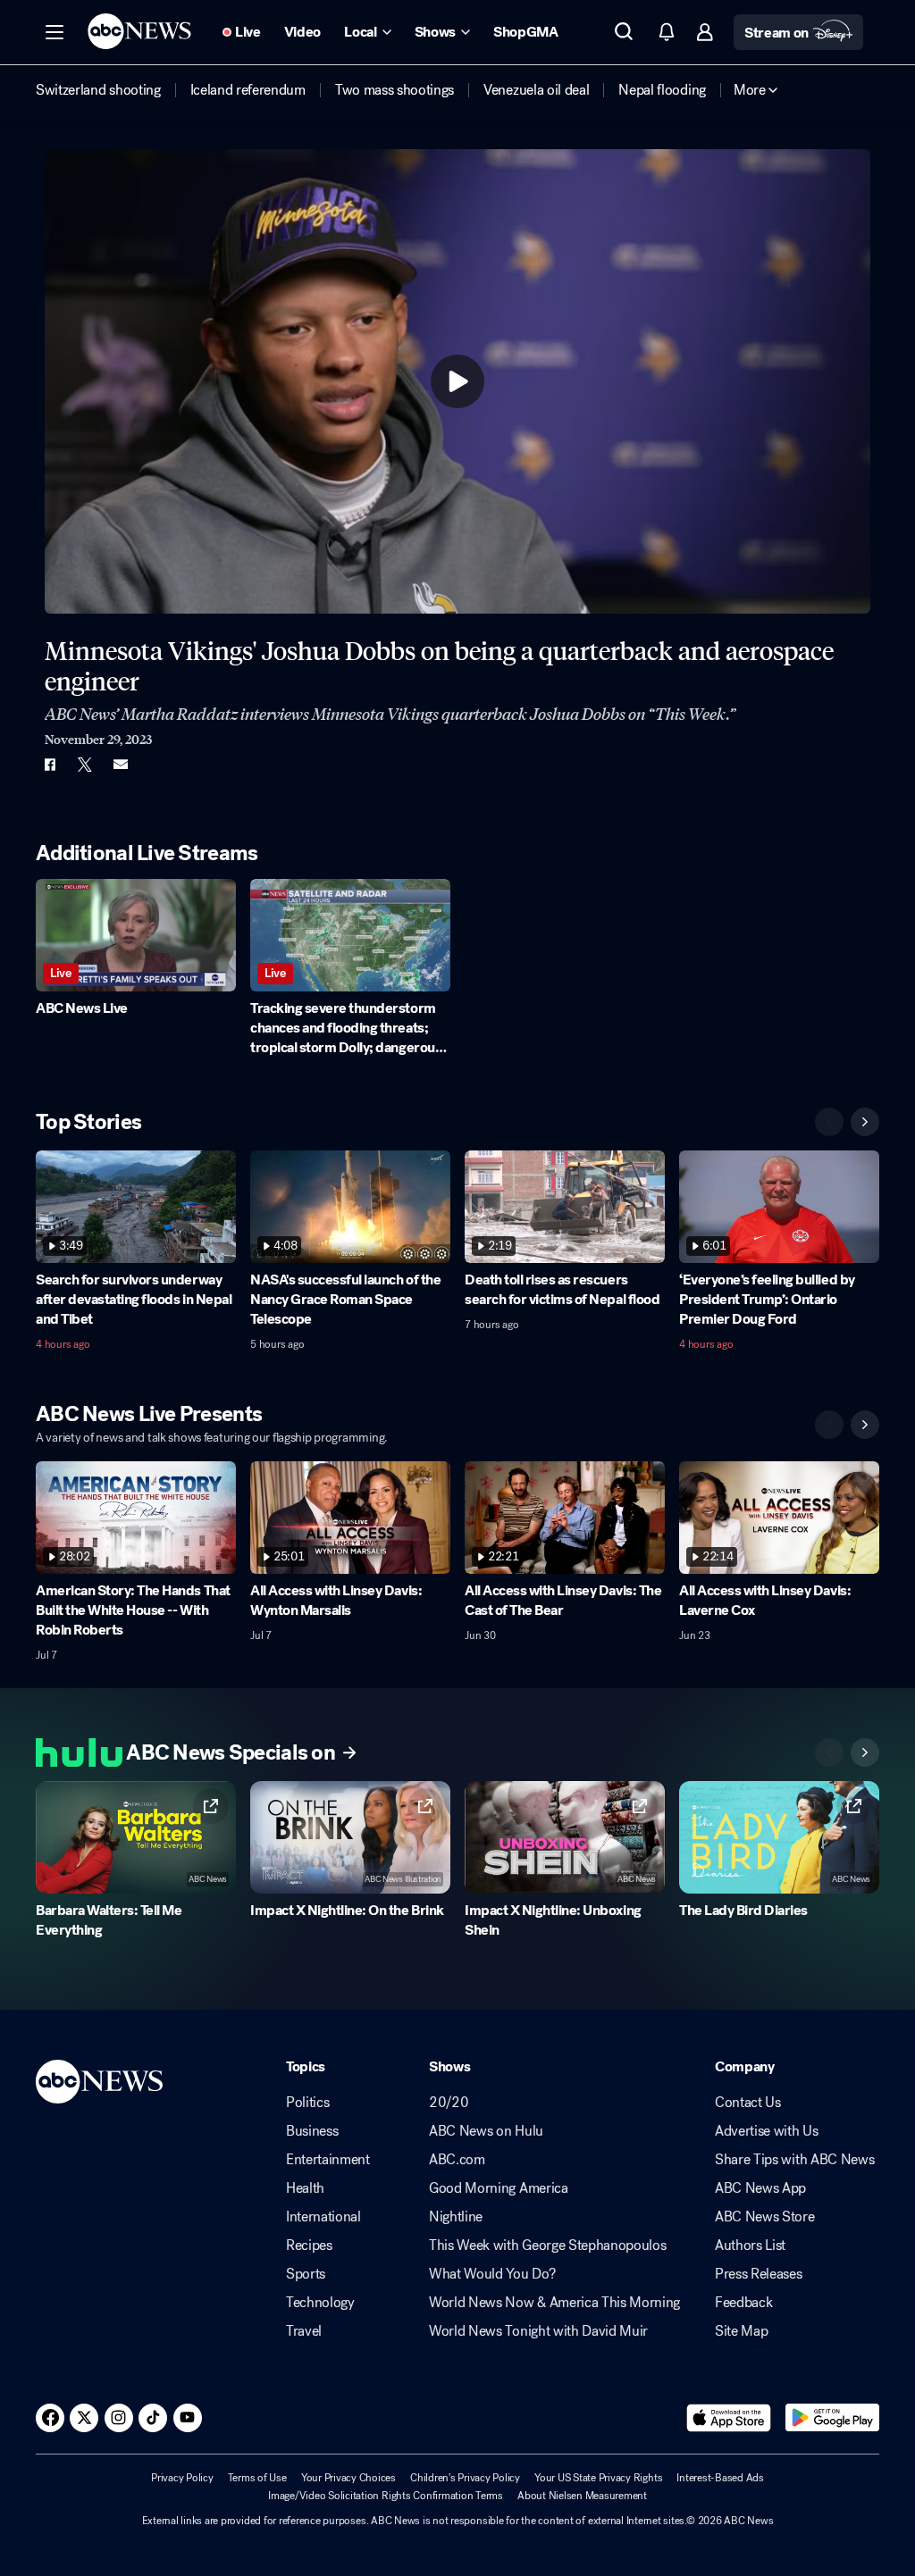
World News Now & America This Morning (554, 2303)
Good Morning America (499, 2188)
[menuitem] (98, 90)
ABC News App (760, 2188)
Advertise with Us (767, 2131)
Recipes (309, 2246)
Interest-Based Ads (720, 2478)
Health (305, 2188)
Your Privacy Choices (348, 2478)
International (323, 2217)
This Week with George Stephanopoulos (547, 2246)
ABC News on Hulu (486, 2131)
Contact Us (748, 2103)
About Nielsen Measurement (582, 2496)
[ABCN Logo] (139, 31)
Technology (320, 2303)
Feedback (743, 2303)
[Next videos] (865, 1122)
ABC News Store (765, 2217)
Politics (307, 2103)
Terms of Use (257, 2478)
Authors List (750, 2246)
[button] (55, 32)
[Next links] (865, 1752)
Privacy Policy (182, 2478)
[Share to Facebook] (49, 765)
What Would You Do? (492, 2274)
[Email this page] (121, 765)
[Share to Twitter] (85, 765)
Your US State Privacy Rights (598, 2478)
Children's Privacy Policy (465, 2478)
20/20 (449, 2103)
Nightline (456, 2217)
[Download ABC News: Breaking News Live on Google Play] (832, 2418)
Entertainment (328, 2160)
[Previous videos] (829, 1122)
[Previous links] (829, 1752)
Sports (306, 2274)
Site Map (741, 2331)
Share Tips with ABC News (794, 2160)
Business (312, 2131)
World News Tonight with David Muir (538, 2331)
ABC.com (457, 2160)
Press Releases (759, 2274)
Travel (304, 2331)
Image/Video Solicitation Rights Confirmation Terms (386, 2496)
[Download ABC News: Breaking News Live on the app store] (729, 2418)
